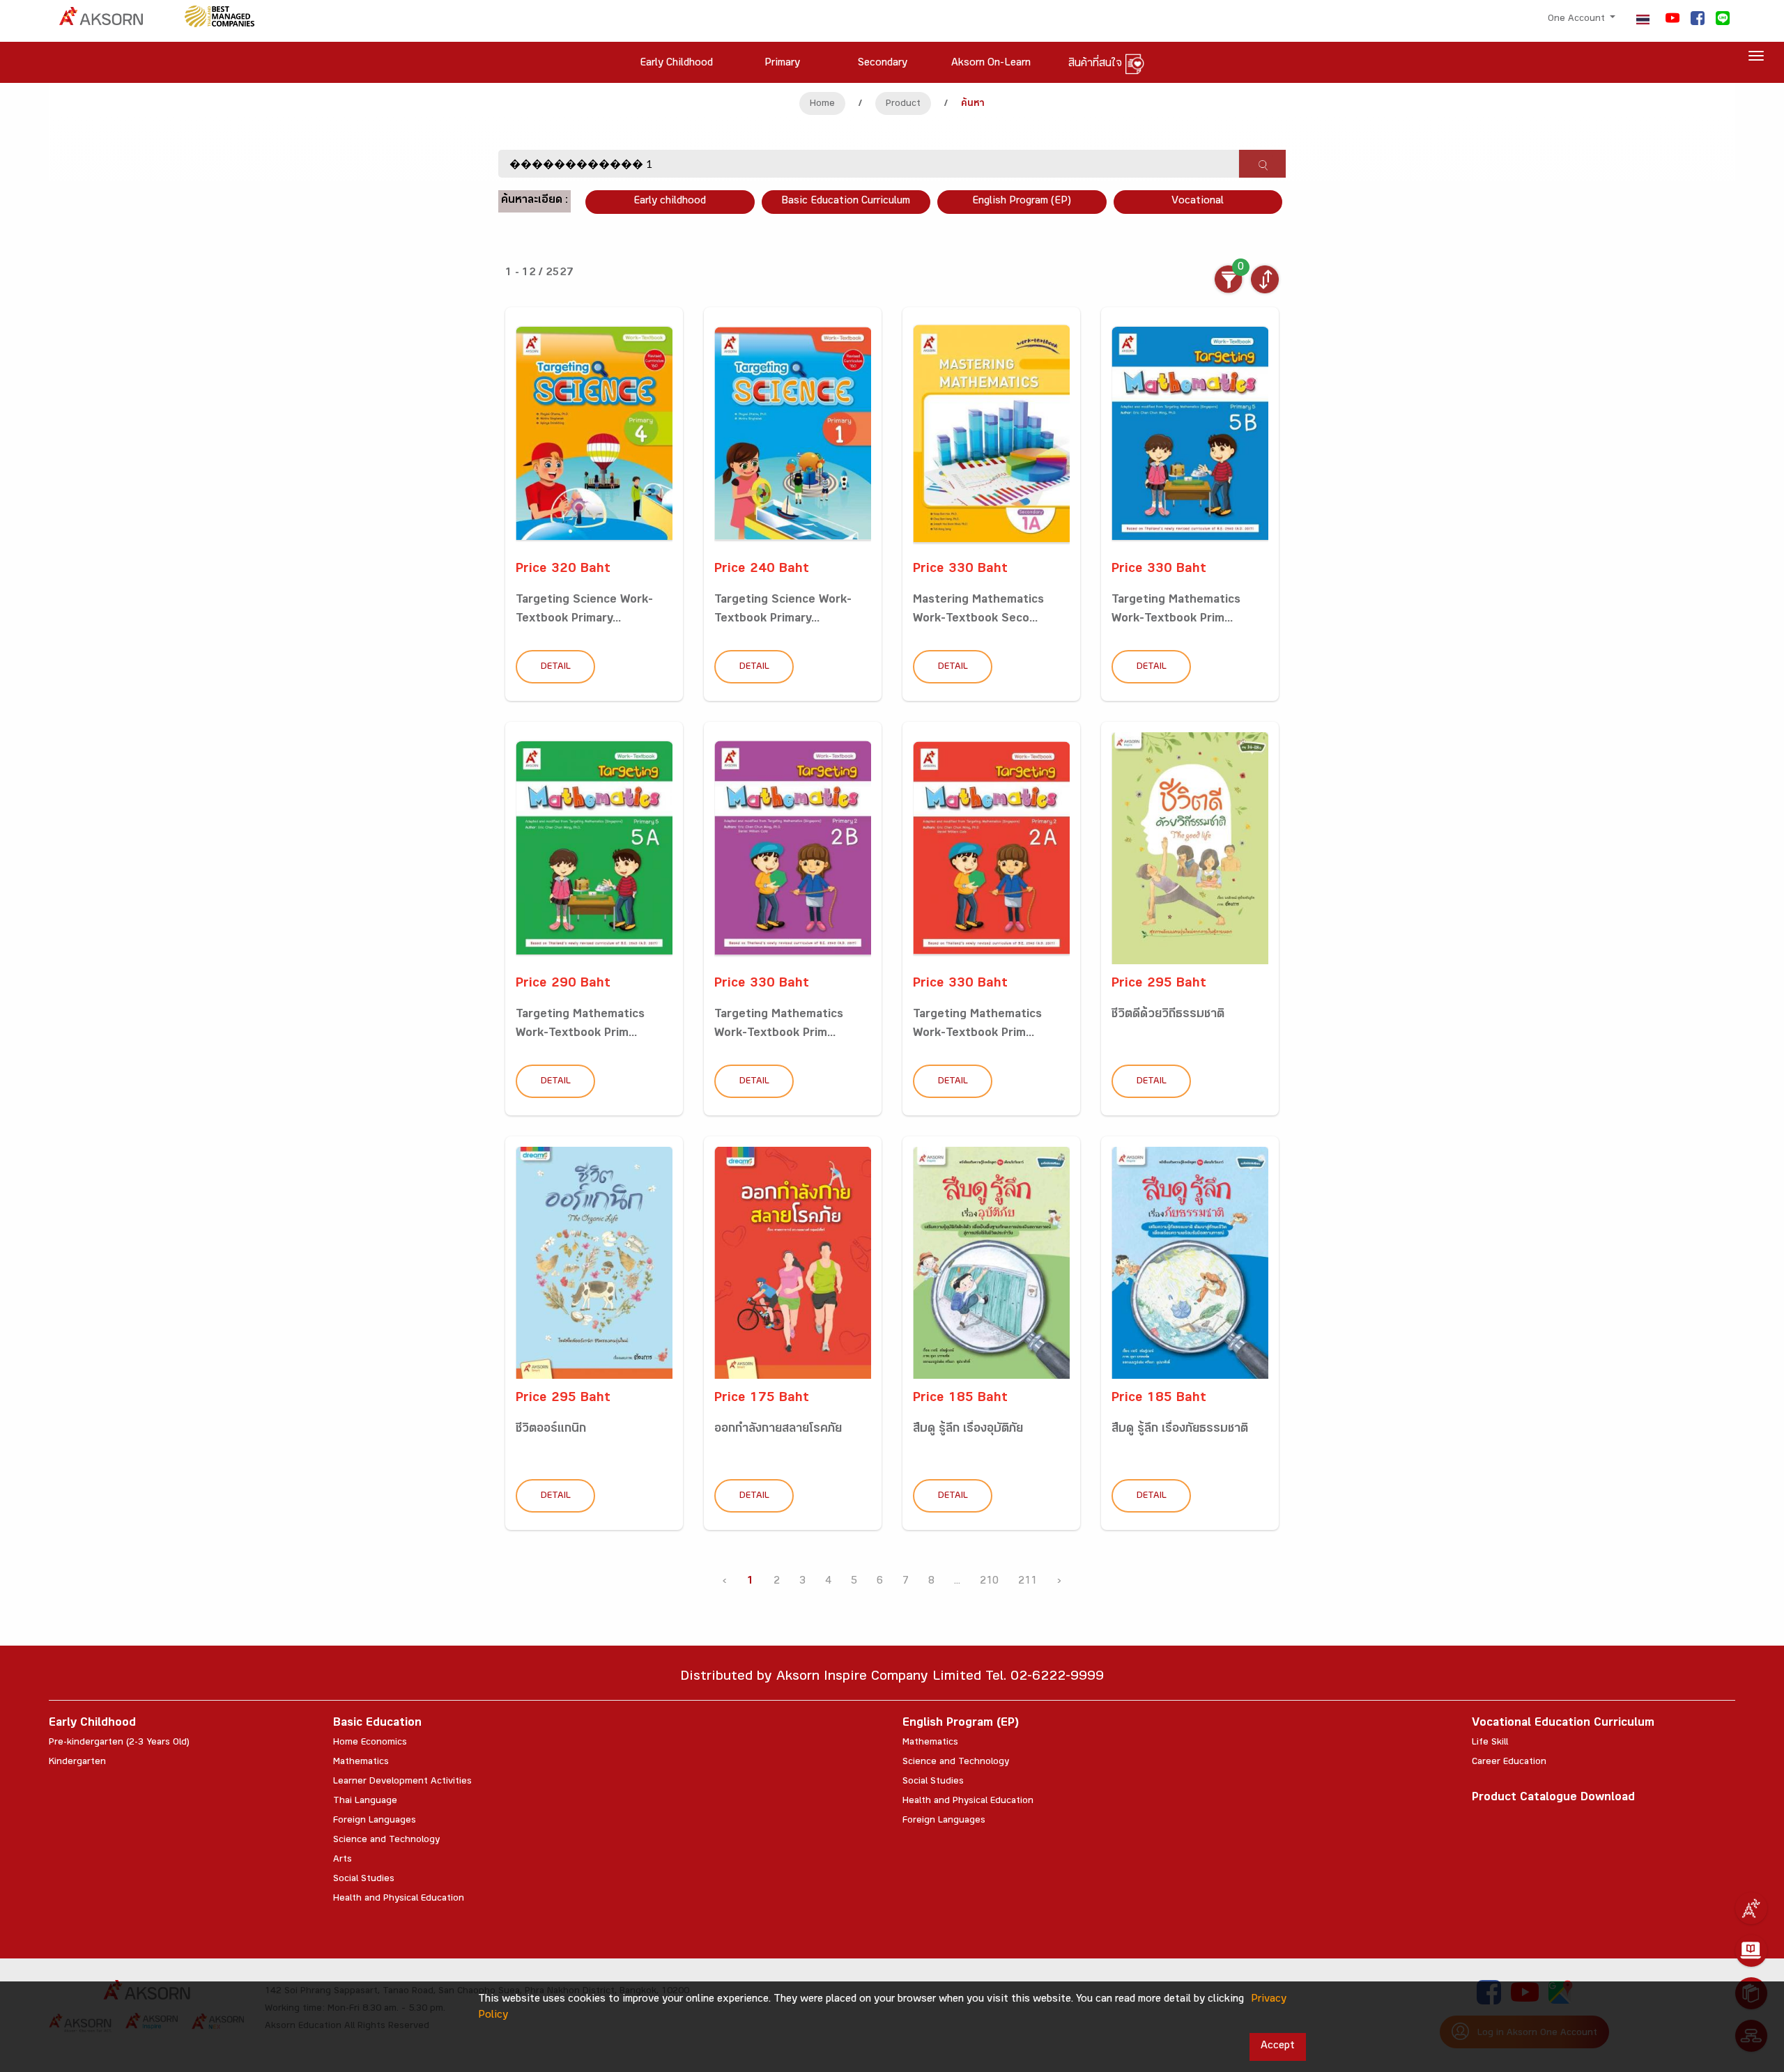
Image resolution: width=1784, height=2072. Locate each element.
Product (903, 105)
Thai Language (365, 1802)
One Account (1578, 20)
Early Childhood (92, 1724)
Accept (1278, 2047)
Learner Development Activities (402, 1782)
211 (1028, 1582)
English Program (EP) (1022, 202)
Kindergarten (77, 1763)
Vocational (1198, 202)
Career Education (1509, 1763)
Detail (556, 667)
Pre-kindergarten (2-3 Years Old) (119, 1743)
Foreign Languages (375, 1821)
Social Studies (364, 1880)
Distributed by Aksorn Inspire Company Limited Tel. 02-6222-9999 (892, 1678)
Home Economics (370, 1743)
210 (989, 1582)
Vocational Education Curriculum (1563, 1724)
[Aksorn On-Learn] (1751, 1951)
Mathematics (361, 1763)
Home (822, 105)
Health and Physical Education (399, 1899)
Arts (343, 1860)
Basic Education (377, 1724)
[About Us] (1751, 1908)
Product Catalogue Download (1553, 1799)
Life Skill (1490, 1743)
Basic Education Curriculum (846, 202)
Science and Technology (386, 1841)
